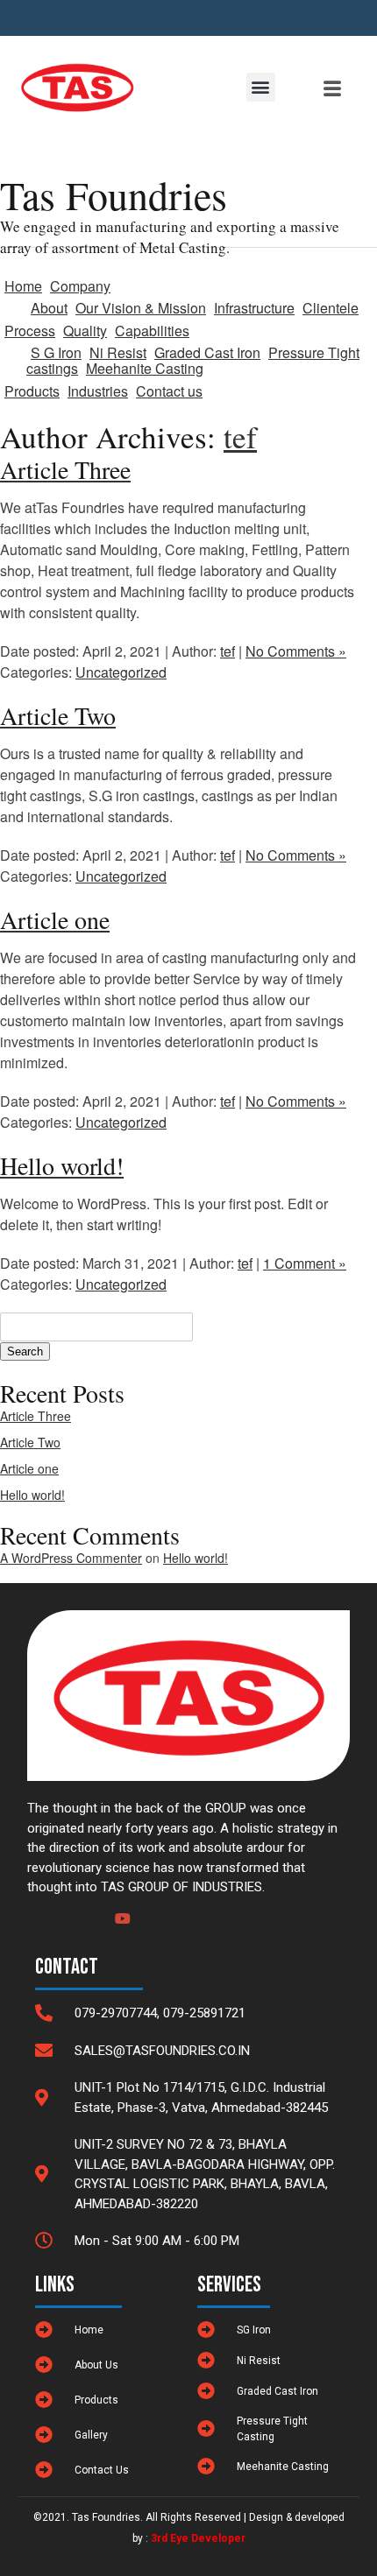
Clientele (331, 308)
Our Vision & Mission (141, 308)
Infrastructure (254, 308)
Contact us (169, 391)
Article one (29, 1468)
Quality (85, 331)
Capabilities (152, 331)
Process (30, 331)
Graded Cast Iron (207, 352)
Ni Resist (118, 352)
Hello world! (32, 1495)
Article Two (30, 1442)
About (49, 308)
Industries (98, 391)
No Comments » (296, 651)
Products (32, 391)
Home (23, 286)
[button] (261, 87)
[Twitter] (61, 1911)
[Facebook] (32, 1911)
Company (80, 286)
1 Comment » (305, 1263)
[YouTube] (121, 1911)
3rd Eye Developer (198, 2538)
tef (240, 436)
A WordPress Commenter (71, 1558)
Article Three (36, 1416)
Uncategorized (121, 672)
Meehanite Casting (145, 368)
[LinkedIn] (91, 1911)
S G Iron (56, 352)
